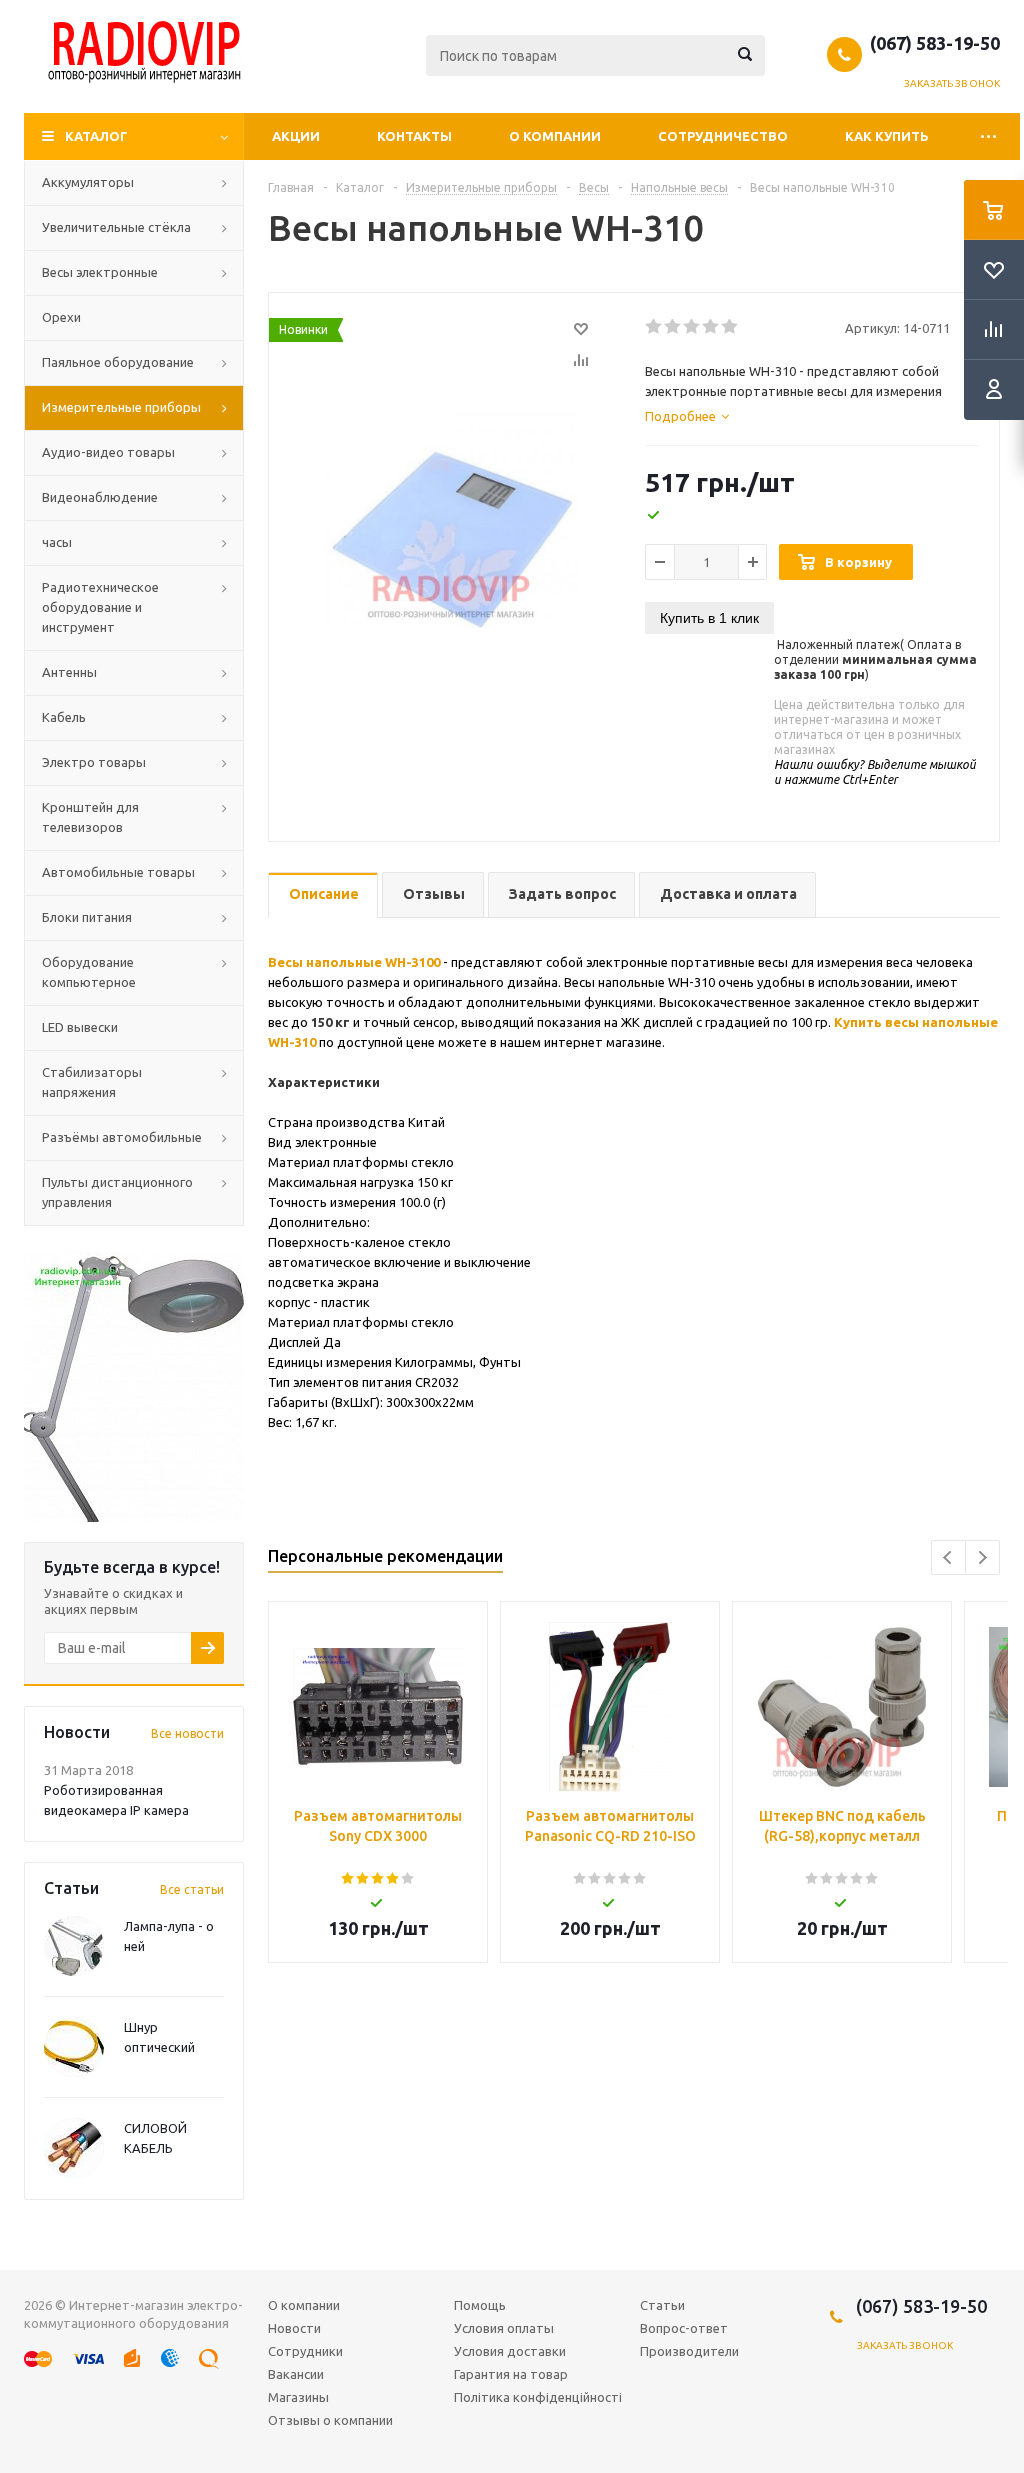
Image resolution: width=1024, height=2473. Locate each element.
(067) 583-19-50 (935, 43)
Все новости (187, 1733)
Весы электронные (100, 272)
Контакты (414, 136)
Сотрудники (305, 2351)
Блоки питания (87, 917)
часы (57, 542)
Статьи (662, 2305)
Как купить (887, 136)
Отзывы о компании (330, 2420)
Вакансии (296, 2374)
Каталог (96, 136)
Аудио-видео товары (108, 452)
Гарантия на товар (511, 2374)
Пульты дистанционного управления (117, 1192)
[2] (673, 327)
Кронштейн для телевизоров (90, 817)
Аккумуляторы (88, 182)
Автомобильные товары (118, 872)
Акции (296, 136)
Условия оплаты (504, 2328)
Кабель (64, 717)
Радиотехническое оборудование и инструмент (100, 607)
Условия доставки (510, 2351)
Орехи (61, 317)
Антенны (69, 672)
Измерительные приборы (121, 407)
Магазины (298, 2397)
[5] (730, 327)
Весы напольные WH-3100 (354, 962)
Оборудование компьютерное (89, 972)
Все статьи (192, 1889)
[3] (692, 327)
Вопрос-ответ (684, 2328)
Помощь (480, 2305)
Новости (294, 2328)
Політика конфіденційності (538, 2397)
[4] (711, 327)
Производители (689, 2351)
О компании (555, 136)
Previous (948, 1557)
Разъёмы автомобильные (122, 1137)
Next (982, 1557)
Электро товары (94, 762)
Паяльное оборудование (118, 362)
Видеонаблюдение (100, 497)
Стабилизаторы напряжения (92, 1082)
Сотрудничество (723, 136)
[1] (654, 327)
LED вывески (80, 1027)
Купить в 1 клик (709, 618)
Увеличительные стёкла (116, 227)
